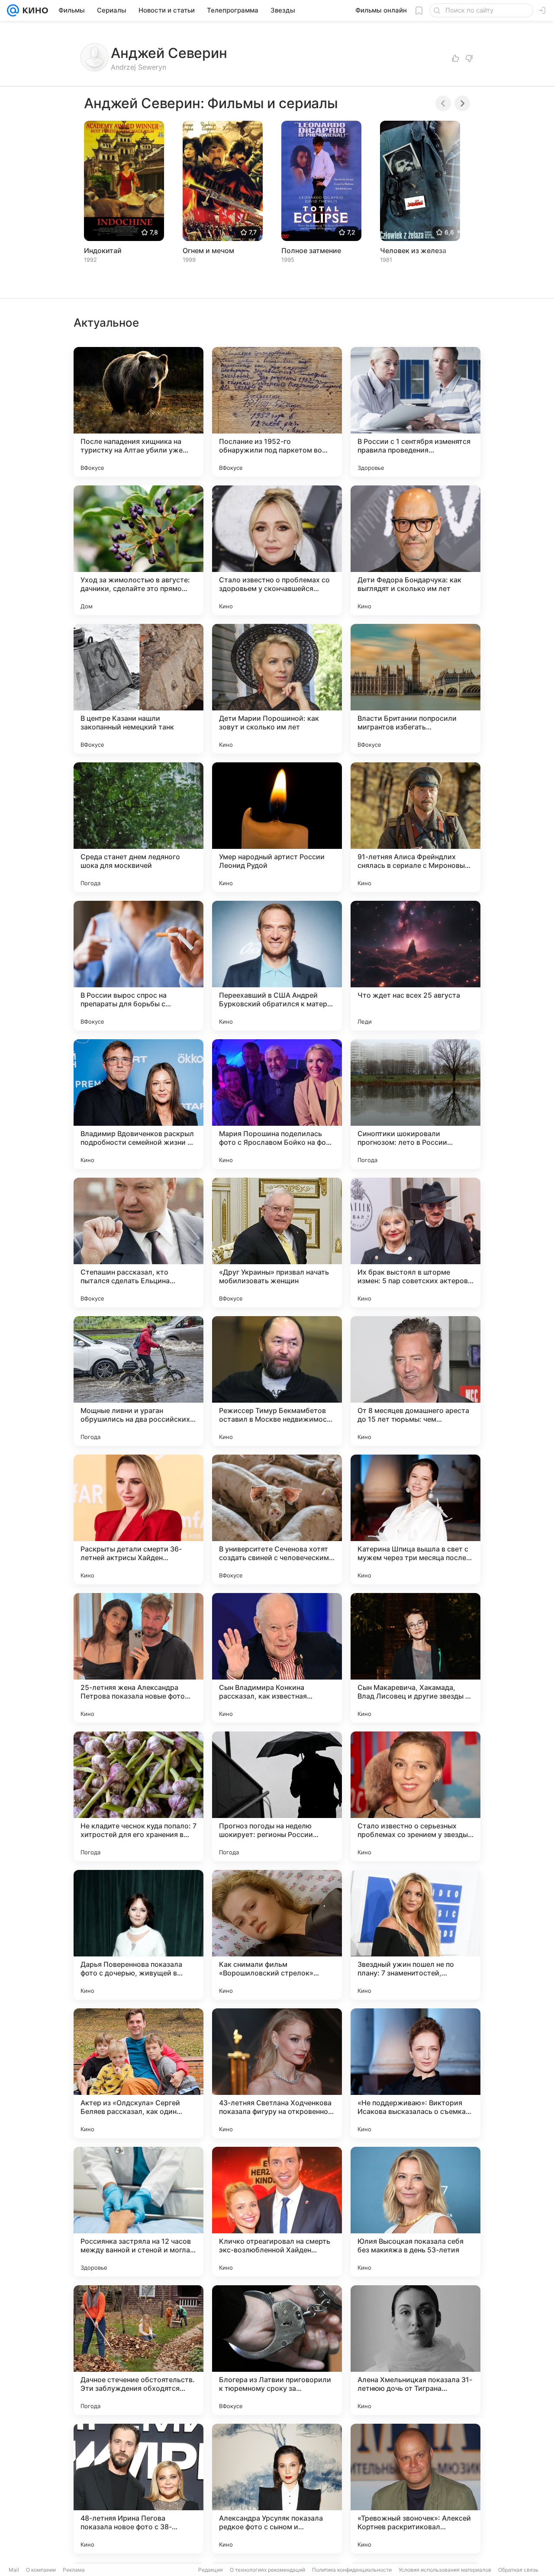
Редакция (211, 2570)
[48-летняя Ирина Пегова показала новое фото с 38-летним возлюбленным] (138, 2489)
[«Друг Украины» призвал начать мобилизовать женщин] (277, 1243)
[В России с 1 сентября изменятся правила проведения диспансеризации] (415, 412)
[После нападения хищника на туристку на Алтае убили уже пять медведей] (138, 412)
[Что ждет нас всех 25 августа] (415, 966)
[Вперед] (462, 103)
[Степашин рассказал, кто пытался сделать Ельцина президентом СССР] (138, 1243)
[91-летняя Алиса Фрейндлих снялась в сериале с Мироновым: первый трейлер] (415, 827)
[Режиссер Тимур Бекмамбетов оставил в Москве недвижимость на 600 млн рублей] (277, 1381)
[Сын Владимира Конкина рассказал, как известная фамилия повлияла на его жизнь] (277, 1658)
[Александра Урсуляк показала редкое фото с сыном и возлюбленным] (277, 2489)
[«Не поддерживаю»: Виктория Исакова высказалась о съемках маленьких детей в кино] (415, 2073)
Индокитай (103, 251)
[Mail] (13, 10)
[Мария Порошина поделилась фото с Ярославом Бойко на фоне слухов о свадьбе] (277, 1104)
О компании (41, 2570)
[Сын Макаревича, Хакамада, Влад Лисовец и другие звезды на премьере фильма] (415, 1658)
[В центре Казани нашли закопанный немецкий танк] (138, 689)
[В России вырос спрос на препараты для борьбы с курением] (138, 966)
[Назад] (443, 103)
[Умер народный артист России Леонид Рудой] (277, 827)
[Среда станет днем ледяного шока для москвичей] (138, 827)
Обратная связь (518, 2570)
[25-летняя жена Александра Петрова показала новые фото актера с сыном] (138, 1658)
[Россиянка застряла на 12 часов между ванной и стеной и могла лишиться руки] (138, 2212)
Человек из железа (413, 251)
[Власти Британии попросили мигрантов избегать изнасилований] (415, 689)
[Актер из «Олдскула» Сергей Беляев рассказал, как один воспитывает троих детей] (138, 2073)
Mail (14, 2570)
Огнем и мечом (208, 251)
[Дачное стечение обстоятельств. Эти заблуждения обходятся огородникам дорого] (138, 2350)
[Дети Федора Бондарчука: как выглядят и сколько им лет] (415, 550)
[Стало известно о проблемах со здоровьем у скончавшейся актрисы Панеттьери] (277, 550)
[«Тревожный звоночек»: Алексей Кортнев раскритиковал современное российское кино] (415, 2489)
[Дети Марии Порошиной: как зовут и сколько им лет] (277, 689)
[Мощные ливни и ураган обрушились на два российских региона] (138, 1381)
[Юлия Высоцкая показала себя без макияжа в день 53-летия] (415, 2212)
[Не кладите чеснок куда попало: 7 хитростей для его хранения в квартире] (138, 1796)
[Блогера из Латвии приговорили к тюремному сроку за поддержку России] (277, 2350)
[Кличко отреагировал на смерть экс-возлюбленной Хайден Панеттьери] (277, 2212)
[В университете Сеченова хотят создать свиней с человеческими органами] (277, 1519)
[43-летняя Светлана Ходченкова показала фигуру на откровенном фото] (277, 2073)
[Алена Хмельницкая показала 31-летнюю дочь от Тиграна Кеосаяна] (415, 2350)
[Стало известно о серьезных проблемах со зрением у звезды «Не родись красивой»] (415, 1796)
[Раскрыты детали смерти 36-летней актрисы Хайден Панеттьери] (138, 1519)
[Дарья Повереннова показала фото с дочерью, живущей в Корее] (138, 1935)
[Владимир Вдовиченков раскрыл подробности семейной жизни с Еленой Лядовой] (138, 1104)
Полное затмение (311, 251)
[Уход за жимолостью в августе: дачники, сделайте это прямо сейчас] (138, 550)
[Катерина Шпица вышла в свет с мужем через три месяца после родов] (415, 1519)
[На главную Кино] (34, 10)
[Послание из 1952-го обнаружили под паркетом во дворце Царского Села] (277, 412)
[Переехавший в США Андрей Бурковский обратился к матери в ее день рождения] (277, 966)
